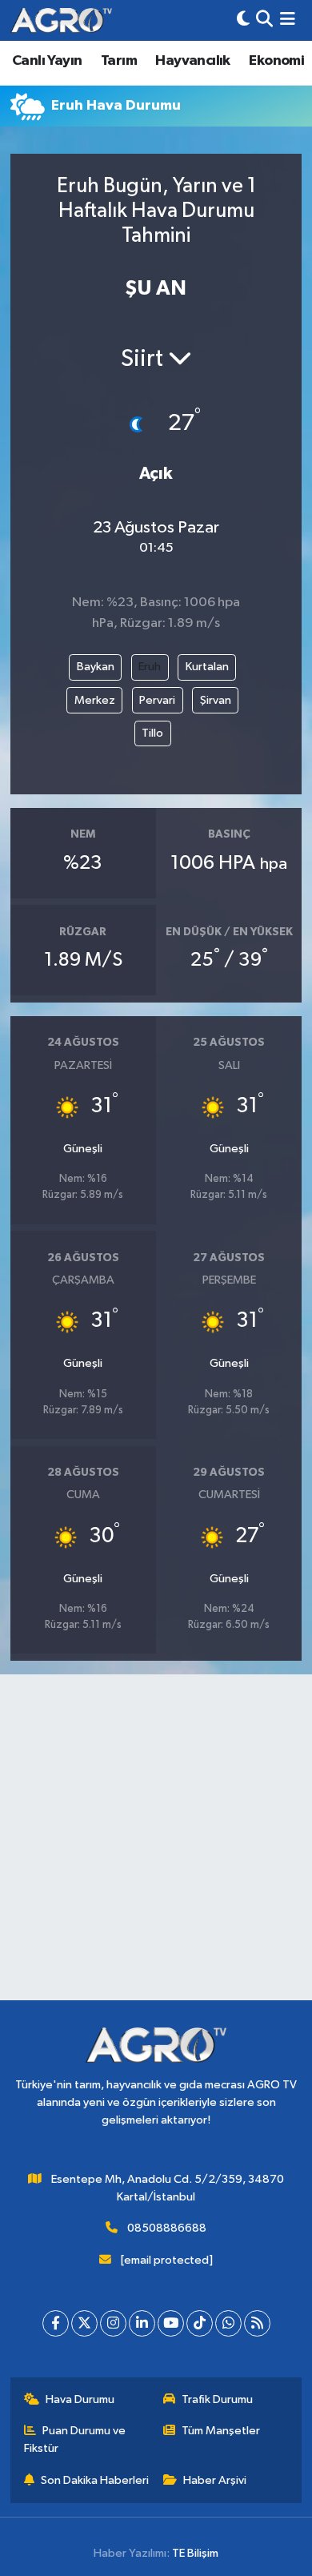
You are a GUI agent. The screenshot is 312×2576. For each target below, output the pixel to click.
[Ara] (264, 20)
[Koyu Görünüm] (243, 20)
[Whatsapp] (228, 2323)
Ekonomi (276, 61)
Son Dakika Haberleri (95, 2480)
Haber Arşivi (215, 2480)
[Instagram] (113, 2323)
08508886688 (167, 2228)
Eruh (150, 667)
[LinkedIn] (142, 2323)
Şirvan (216, 700)
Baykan (96, 667)
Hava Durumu (80, 2399)
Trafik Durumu (217, 2399)
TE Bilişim (195, 2553)
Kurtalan (207, 667)
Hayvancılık (192, 61)
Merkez (95, 700)
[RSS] (257, 2323)
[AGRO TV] (61, 20)
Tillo (152, 733)
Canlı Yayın (47, 61)
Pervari (157, 700)
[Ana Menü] (288, 20)
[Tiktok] (200, 2323)
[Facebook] (56, 2323)
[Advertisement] (156, 1844)
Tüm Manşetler (221, 2431)
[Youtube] (171, 2323)
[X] (84, 2323)
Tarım (119, 61)
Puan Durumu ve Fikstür (75, 2439)
